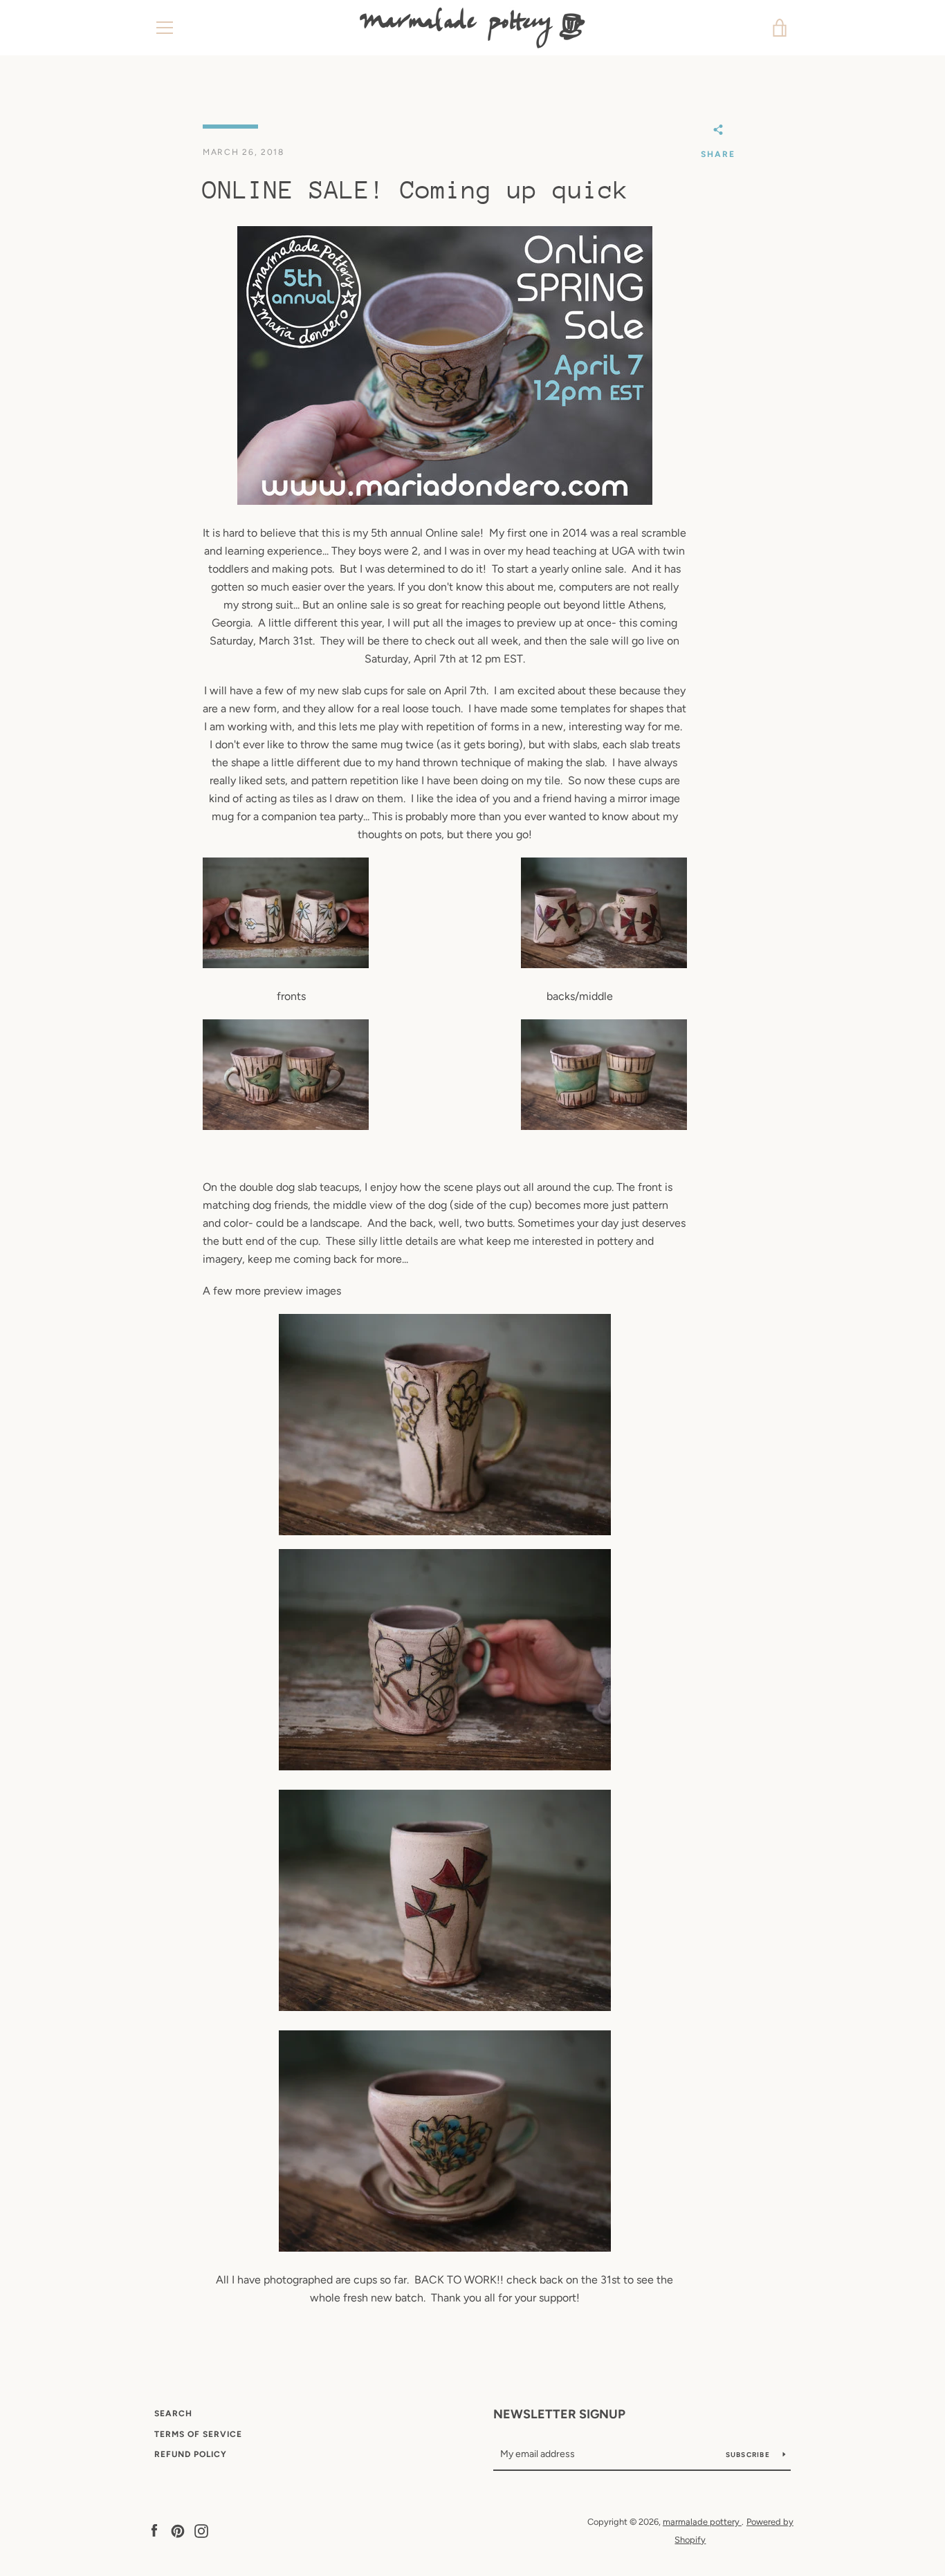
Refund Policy (191, 2454)
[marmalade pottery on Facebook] (154, 2530)
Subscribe (749, 2455)
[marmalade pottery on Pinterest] (178, 2530)
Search (173, 2413)
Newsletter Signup (559, 2414)
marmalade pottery (702, 2522)
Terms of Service (198, 2434)
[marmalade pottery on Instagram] (201, 2530)
